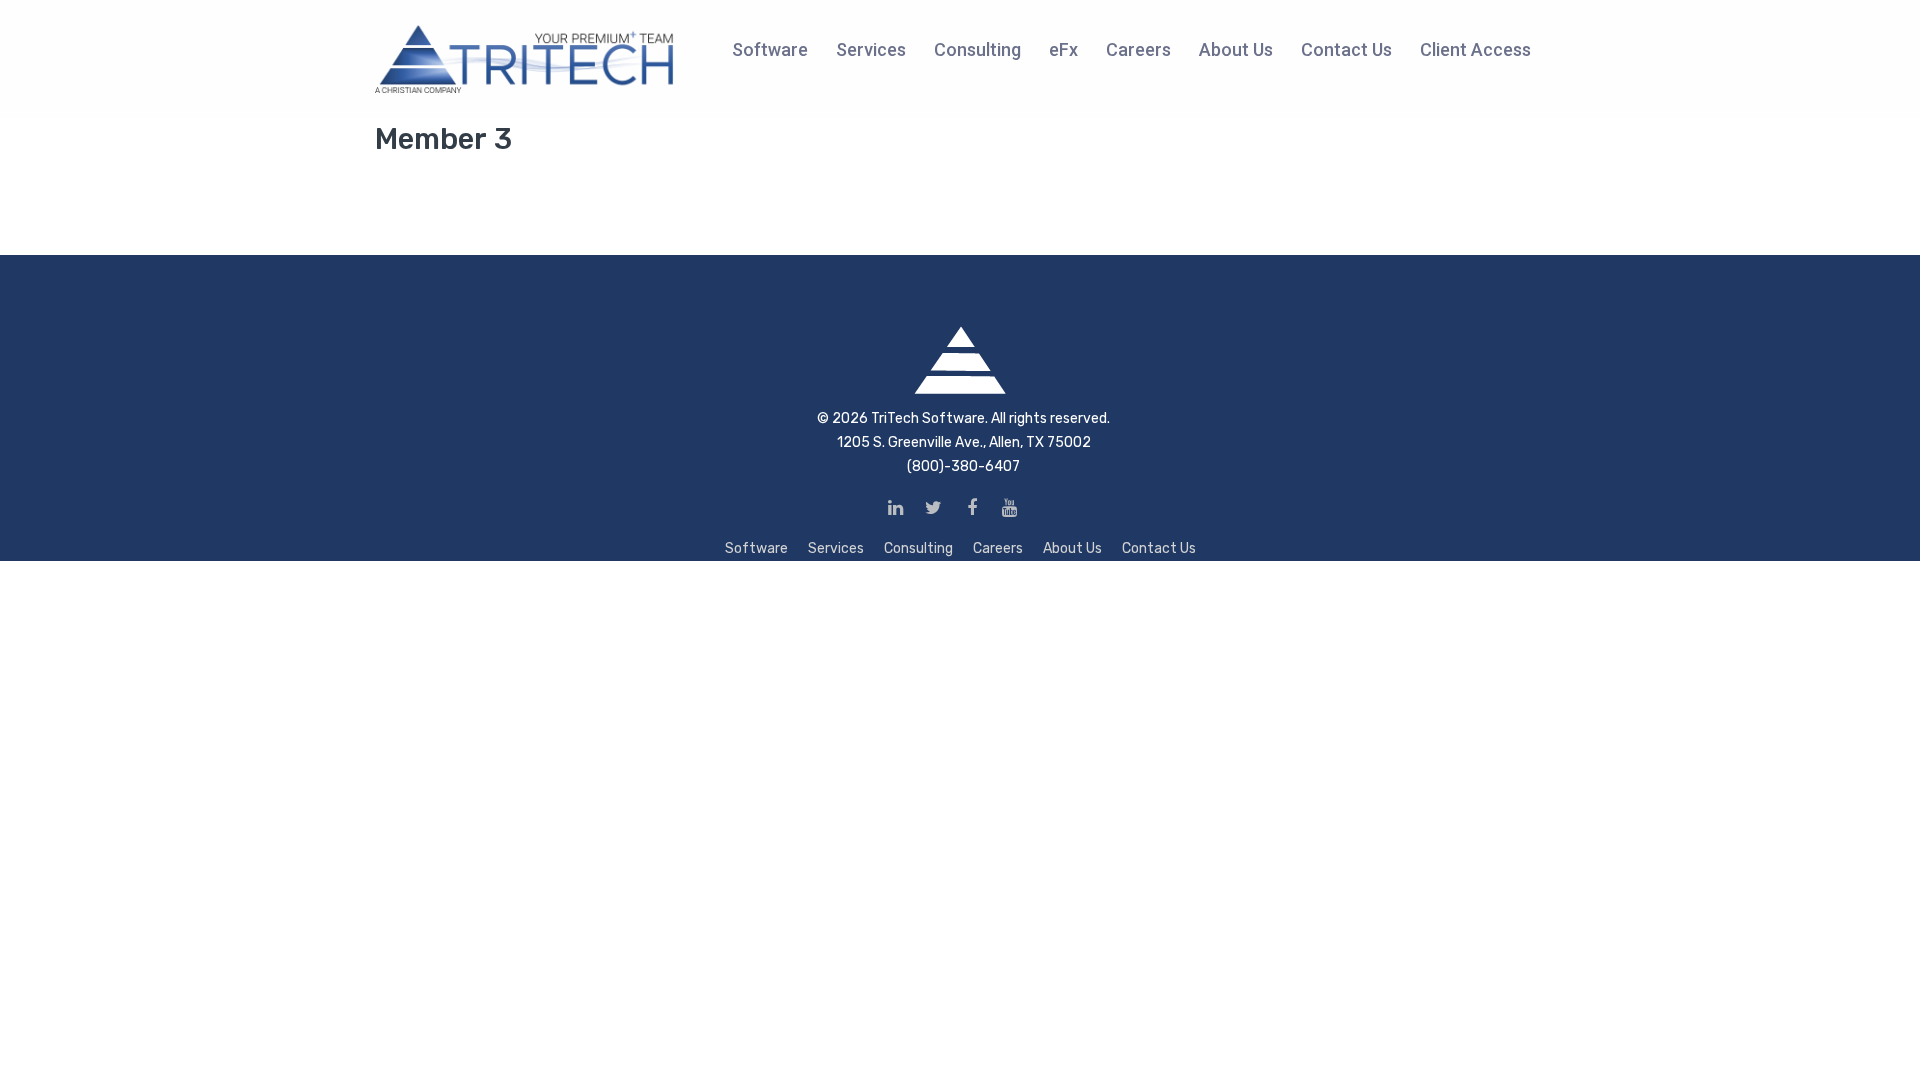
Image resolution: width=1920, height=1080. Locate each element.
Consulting (918, 548)
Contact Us (1159, 548)
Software (756, 548)
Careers (998, 548)
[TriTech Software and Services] (525, 58)
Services (836, 548)
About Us (1072, 548)
